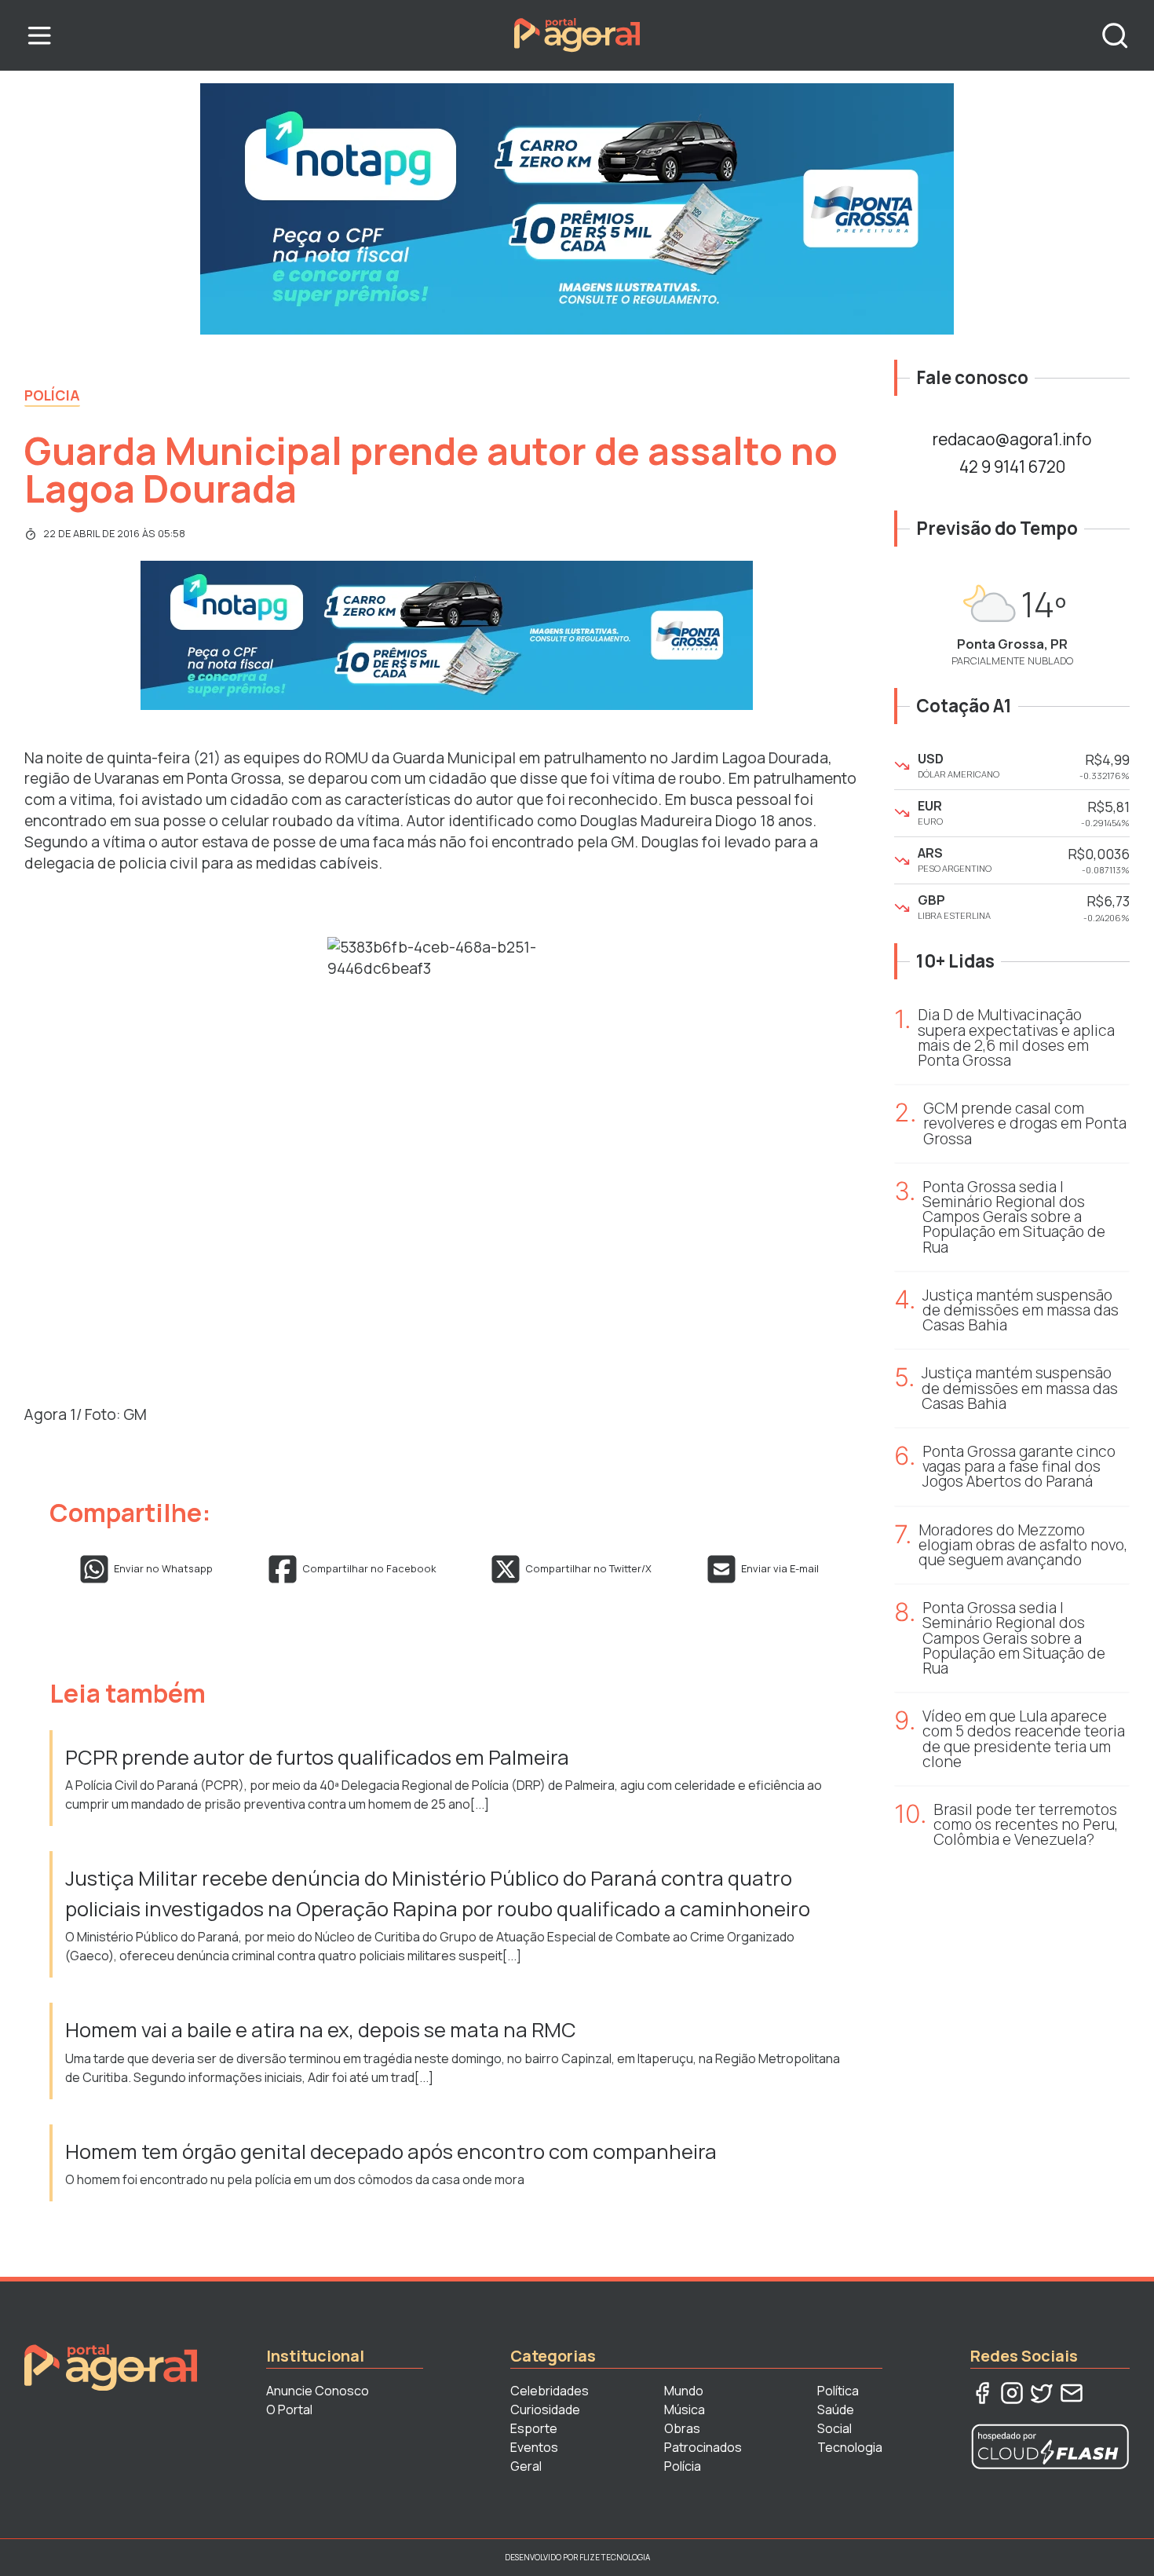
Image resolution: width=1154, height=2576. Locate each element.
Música (685, 2410)
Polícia (52, 395)
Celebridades (550, 2391)
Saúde (836, 2410)
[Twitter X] (1042, 2393)
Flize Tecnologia (615, 2557)
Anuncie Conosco (318, 2391)
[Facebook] (982, 2393)
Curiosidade (545, 2410)
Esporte (534, 2428)
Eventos (534, 2447)
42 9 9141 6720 (1012, 467)
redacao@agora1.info (1012, 439)
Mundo (684, 2391)
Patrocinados (703, 2447)
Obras (682, 2428)
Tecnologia (850, 2447)
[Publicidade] (577, 209)
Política (838, 2391)
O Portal (289, 2410)
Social (834, 2428)
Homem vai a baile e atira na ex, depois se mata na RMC (323, 2030)
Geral (526, 2466)
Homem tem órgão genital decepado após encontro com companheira (391, 2152)
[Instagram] (1012, 2393)
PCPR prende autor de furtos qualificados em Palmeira (317, 1757)
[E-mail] (1072, 2393)
